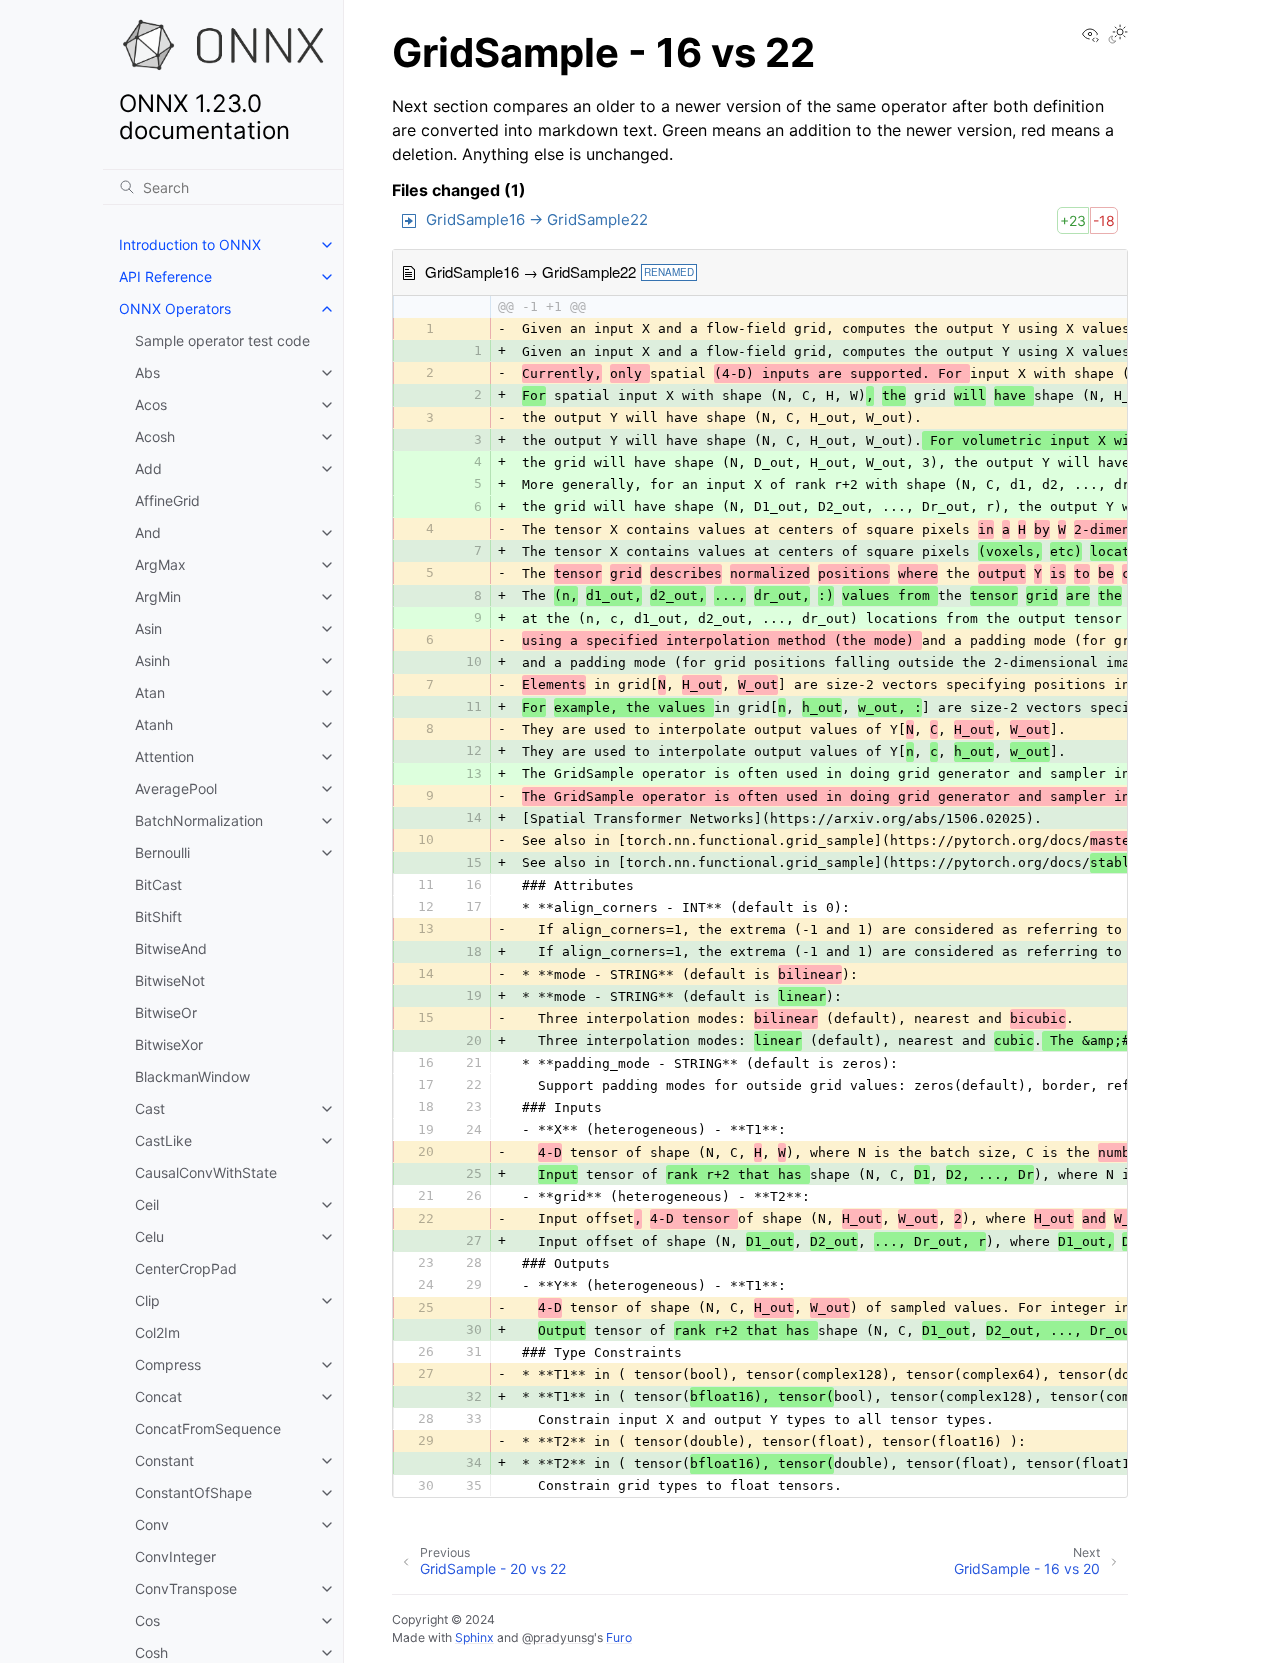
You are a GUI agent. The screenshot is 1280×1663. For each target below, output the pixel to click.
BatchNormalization (199, 820)
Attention (164, 756)
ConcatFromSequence (208, 1428)
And (148, 532)
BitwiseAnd (171, 948)
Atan (150, 692)
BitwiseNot (170, 980)
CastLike (163, 1140)
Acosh (155, 436)
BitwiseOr (166, 1012)
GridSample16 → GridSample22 (537, 219)
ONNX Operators (175, 308)
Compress (168, 1364)
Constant (164, 1460)
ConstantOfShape (193, 1492)
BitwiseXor (169, 1044)
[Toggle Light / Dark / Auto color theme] (1118, 35)
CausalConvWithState (206, 1172)
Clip (147, 1300)
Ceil (147, 1204)
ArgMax (160, 564)
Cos (147, 1620)
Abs (147, 372)
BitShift (158, 916)
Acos (151, 404)
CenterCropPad (186, 1268)
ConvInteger (175, 1556)
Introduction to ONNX (190, 244)
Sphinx (474, 1637)
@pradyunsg (558, 1637)
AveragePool (176, 788)
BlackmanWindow (192, 1076)
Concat (158, 1396)
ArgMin (158, 596)
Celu (149, 1236)
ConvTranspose (186, 1588)
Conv (152, 1524)
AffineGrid (167, 500)
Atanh (154, 724)
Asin (148, 628)
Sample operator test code (222, 340)
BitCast (158, 884)
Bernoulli (162, 852)
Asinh (152, 660)
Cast (150, 1108)
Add (148, 468)
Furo (619, 1637)
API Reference (165, 276)
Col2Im (157, 1332)
